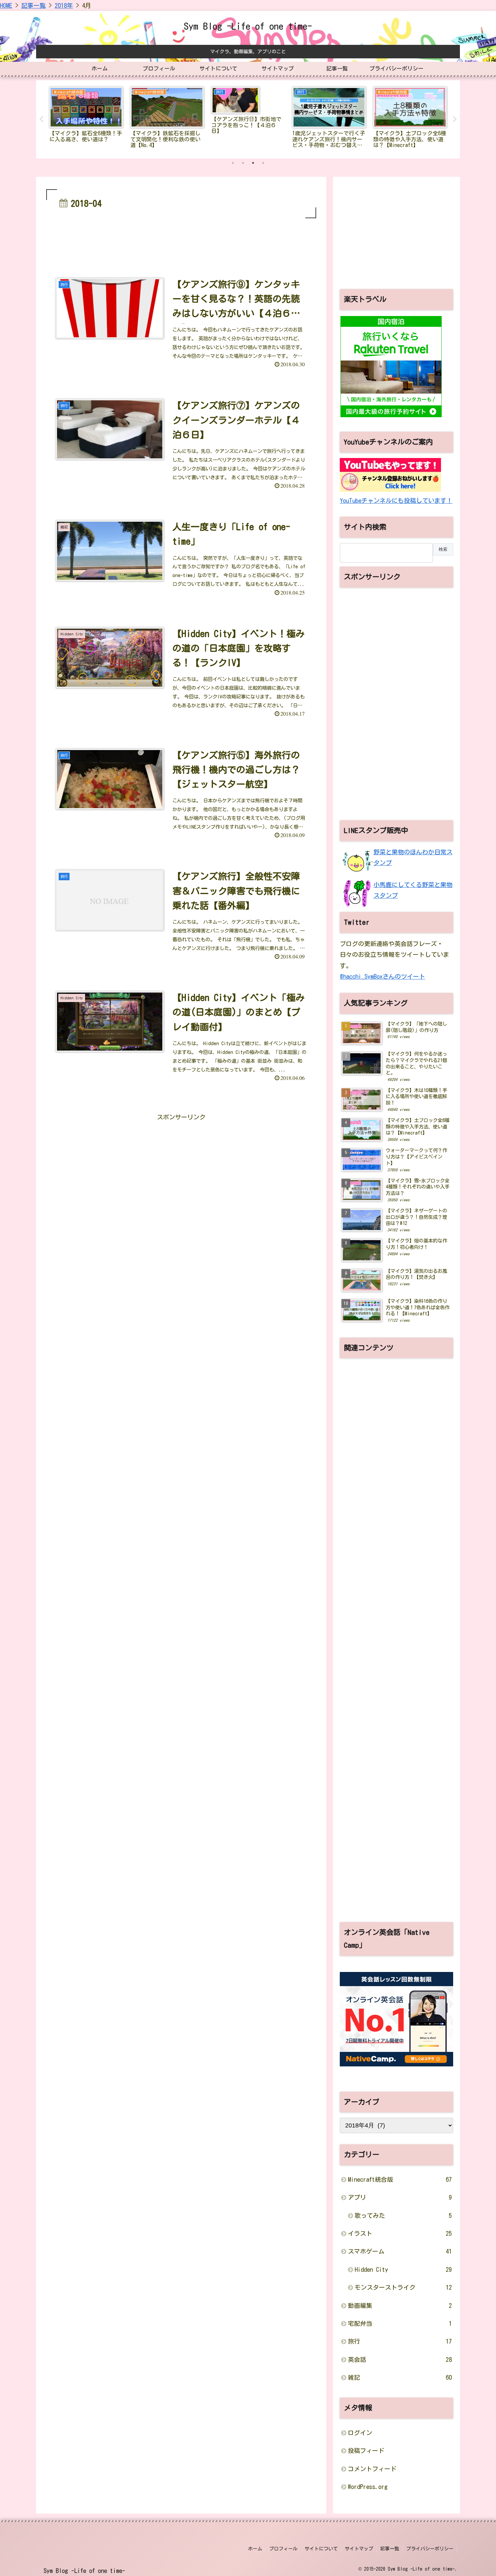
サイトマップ (359, 2549)
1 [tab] (233, 163)
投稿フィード (366, 2451)
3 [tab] (253, 163)
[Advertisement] (181, 238)
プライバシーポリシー (430, 2549)
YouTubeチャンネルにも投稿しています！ (396, 500)
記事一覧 (390, 2549)
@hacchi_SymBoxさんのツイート (382, 976)
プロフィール (283, 2549)
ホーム (255, 2549)
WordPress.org (368, 2487)
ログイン (360, 2433)
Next (455, 119)
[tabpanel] (86, 118)
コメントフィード (372, 2469)
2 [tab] (243, 163)
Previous (41, 119)
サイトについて (321, 2549)
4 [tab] (263, 163)
